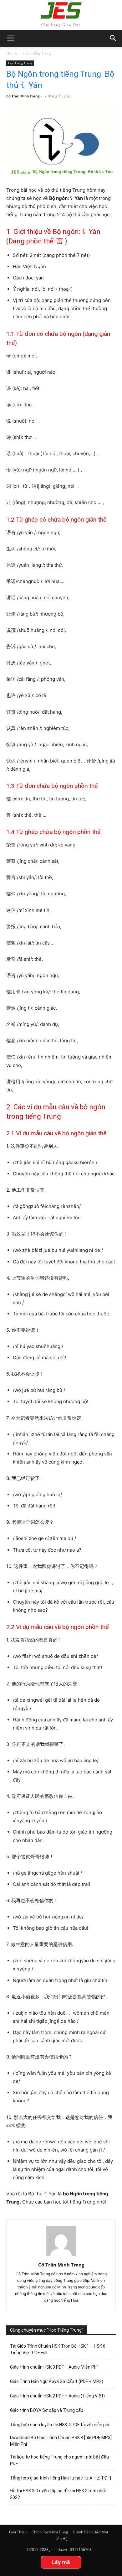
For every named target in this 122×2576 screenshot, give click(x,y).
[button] (113, 38)
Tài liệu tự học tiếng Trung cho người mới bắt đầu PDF (59, 2460)
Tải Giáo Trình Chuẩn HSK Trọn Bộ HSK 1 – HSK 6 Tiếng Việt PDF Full (58, 2349)
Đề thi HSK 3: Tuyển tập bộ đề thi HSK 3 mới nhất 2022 (58, 2494)
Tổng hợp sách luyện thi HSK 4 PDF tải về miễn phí (60, 2425)
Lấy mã (61, 2562)
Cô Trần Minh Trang (23, 96)
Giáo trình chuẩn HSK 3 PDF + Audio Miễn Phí (54, 2367)
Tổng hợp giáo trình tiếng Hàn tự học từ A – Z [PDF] (61, 2478)
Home (12, 53)
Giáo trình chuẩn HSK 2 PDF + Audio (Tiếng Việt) (57, 2396)
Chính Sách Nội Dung (50, 2532)
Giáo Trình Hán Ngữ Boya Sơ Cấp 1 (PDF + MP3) (57, 2381)
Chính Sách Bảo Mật (91, 2532)
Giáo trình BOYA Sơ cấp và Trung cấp (47, 2410)
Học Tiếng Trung (37, 53)
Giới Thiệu (18, 2532)
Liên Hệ (61, 2539)
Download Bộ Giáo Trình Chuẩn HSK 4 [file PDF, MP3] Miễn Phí (61, 2441)
